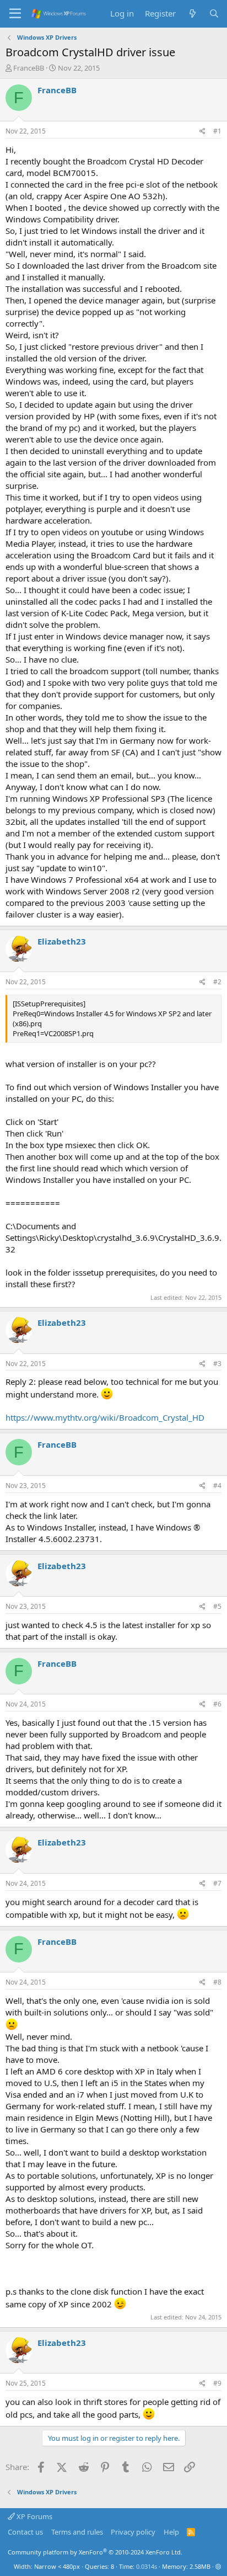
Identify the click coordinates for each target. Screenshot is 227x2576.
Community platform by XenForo (95, 2552)
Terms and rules (77, 2532)
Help (171, 2532)
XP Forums (34, 2516)
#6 (217, 1704)
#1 (217, 131)
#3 (217, 1364)
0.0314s (147, 2566)
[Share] (202, 132)
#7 (217, 1883)
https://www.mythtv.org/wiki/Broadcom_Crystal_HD (105, 1417)
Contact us (25, 2532)
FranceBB (29, 68)
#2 (217, 982)
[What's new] (192, 14)
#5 (217, 1606)
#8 (217, 1982)
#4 (217, 1486)
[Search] (214, 14)
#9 (217, 2383)
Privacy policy (133, 2532)
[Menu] (15, 14)
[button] (218, 2566)
